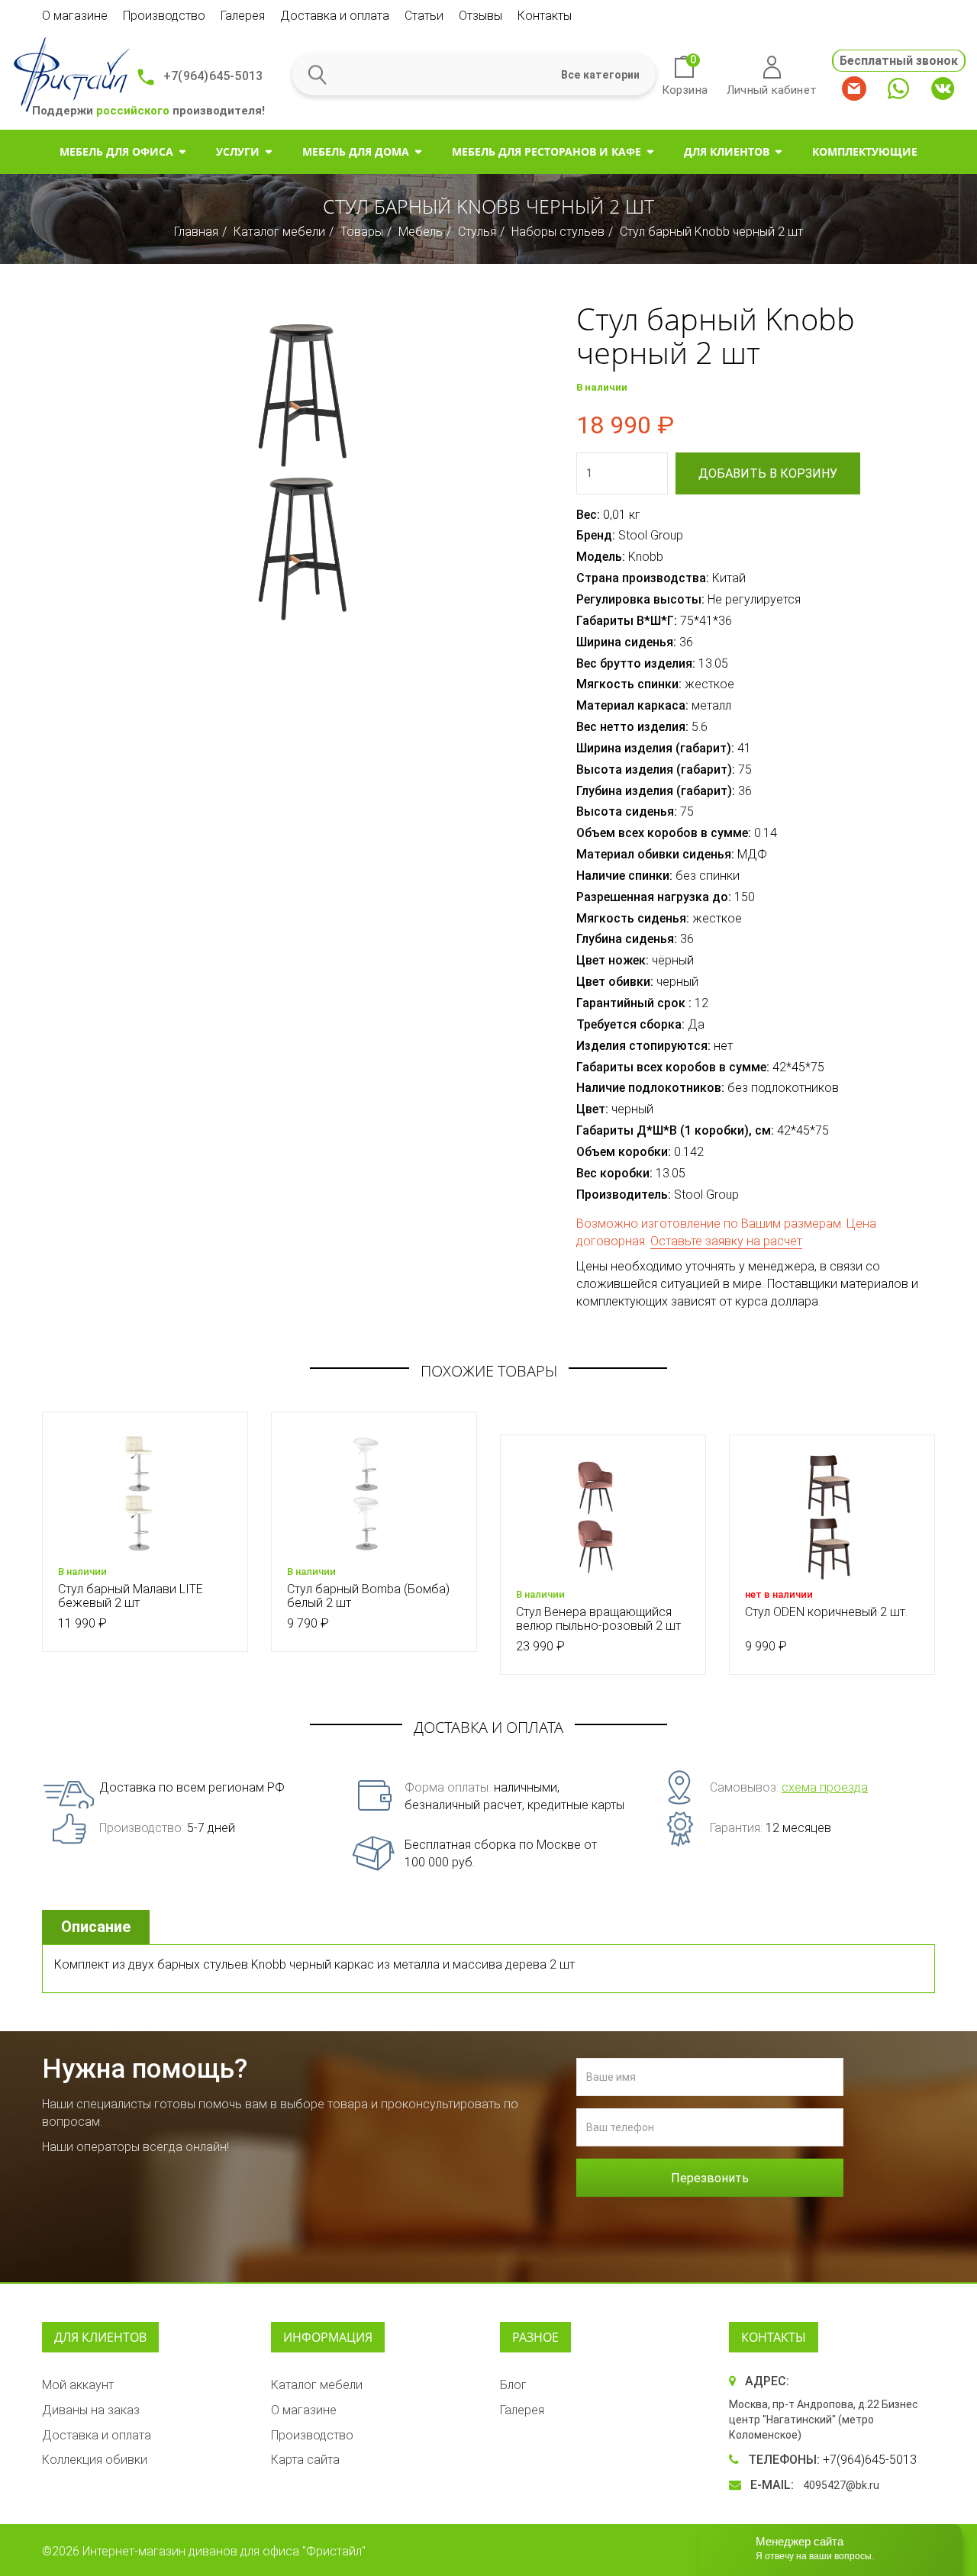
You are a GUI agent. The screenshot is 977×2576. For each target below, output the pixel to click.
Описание (96, 1927)
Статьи (424, 16)
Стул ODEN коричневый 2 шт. (826, 1612)
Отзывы (480, 16)
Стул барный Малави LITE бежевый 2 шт (131, 1596)
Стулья (477, 232)
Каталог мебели (279, 232)
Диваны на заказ (91, 2410)
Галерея (243, 16)
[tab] (98, 1927)
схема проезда (825, 1787)
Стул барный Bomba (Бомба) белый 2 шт (368, 1596)
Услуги (238, 151)
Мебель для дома (356, 151)
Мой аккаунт (78, 2385)
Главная (196, 232)
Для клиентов (727, 151)
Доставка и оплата (335, 16)
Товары (362, 232)
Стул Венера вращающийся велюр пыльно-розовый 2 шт (598, 1619)
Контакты (545, 16)
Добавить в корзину (768, 473)
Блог (513, 2385)
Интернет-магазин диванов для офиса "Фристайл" (224, 2551)
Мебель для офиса (116, 151)
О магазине (75, 16)
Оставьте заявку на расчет (726, 1241)
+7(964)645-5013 (213, 76)
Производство (164, 16)
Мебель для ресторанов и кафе (547, 151)
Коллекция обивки (95, 2460)
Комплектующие (865, 151)
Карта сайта (305, 2460)
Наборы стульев (558, 232)
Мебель (421, 232)
